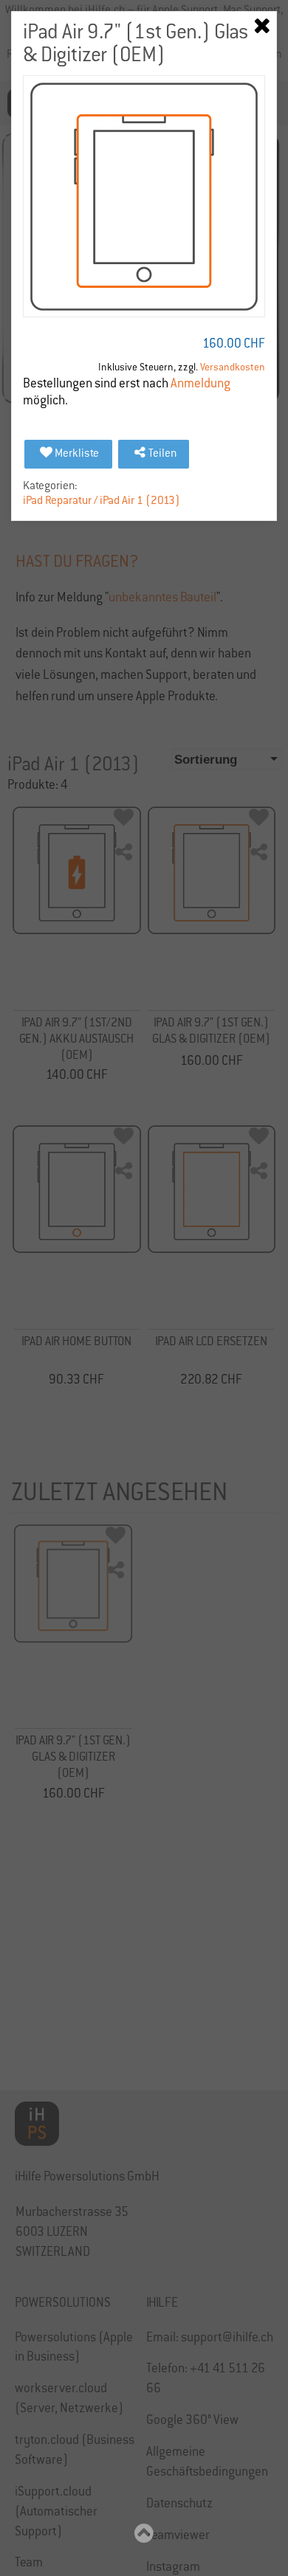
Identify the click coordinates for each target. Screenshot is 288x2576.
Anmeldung (200, 385)
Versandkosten (233, 368)
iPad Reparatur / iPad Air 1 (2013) (102, 501)
